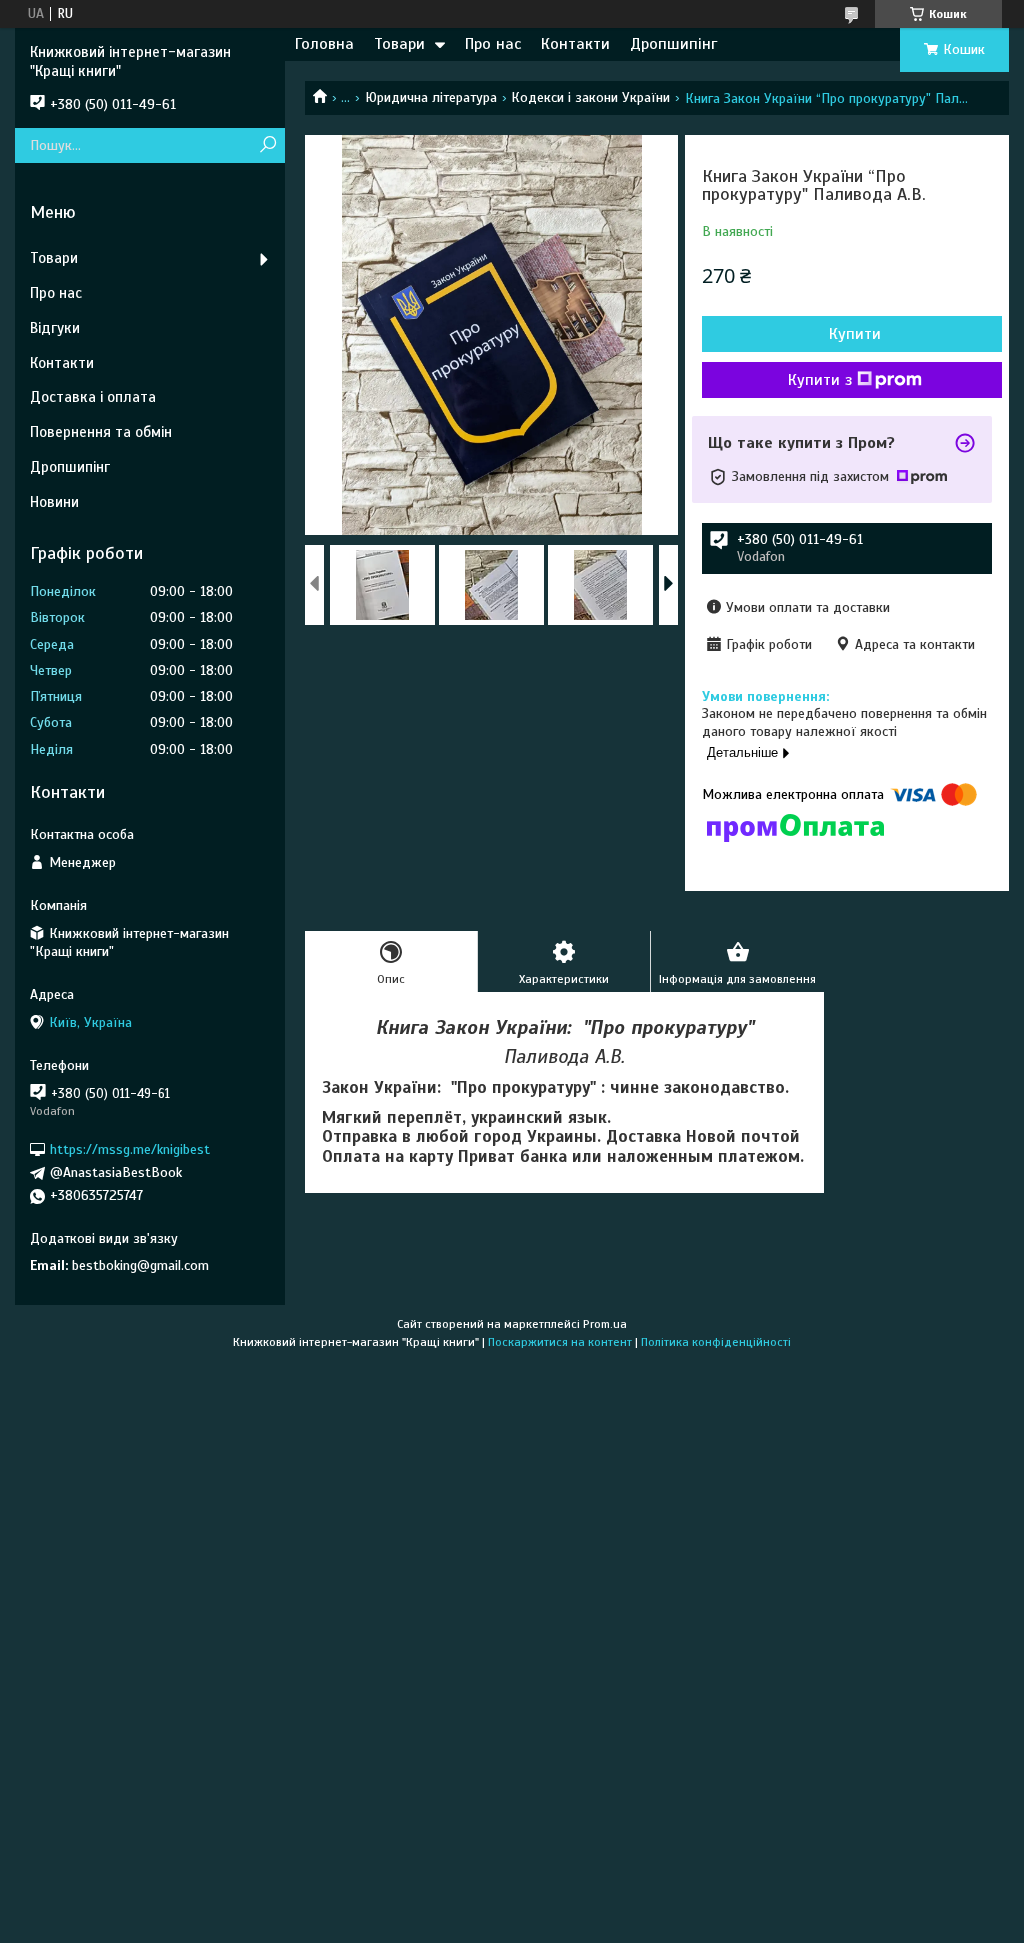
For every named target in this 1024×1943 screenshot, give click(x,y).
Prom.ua (605, 1324)
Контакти (575, 44)
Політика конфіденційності (716, 1342)
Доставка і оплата (93, 397)
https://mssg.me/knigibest (130, 1149)
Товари (399, 44)
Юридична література (431, 97)
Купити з (820, 380)
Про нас (493, 44)
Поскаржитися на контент (560, 1342)
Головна (324, 44)
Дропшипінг (673, 44)
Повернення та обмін (101, 432)
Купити (855, 334)
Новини (54, 502)
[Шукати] (267, 145)
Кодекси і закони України (590, 97)
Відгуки (55, 328)
